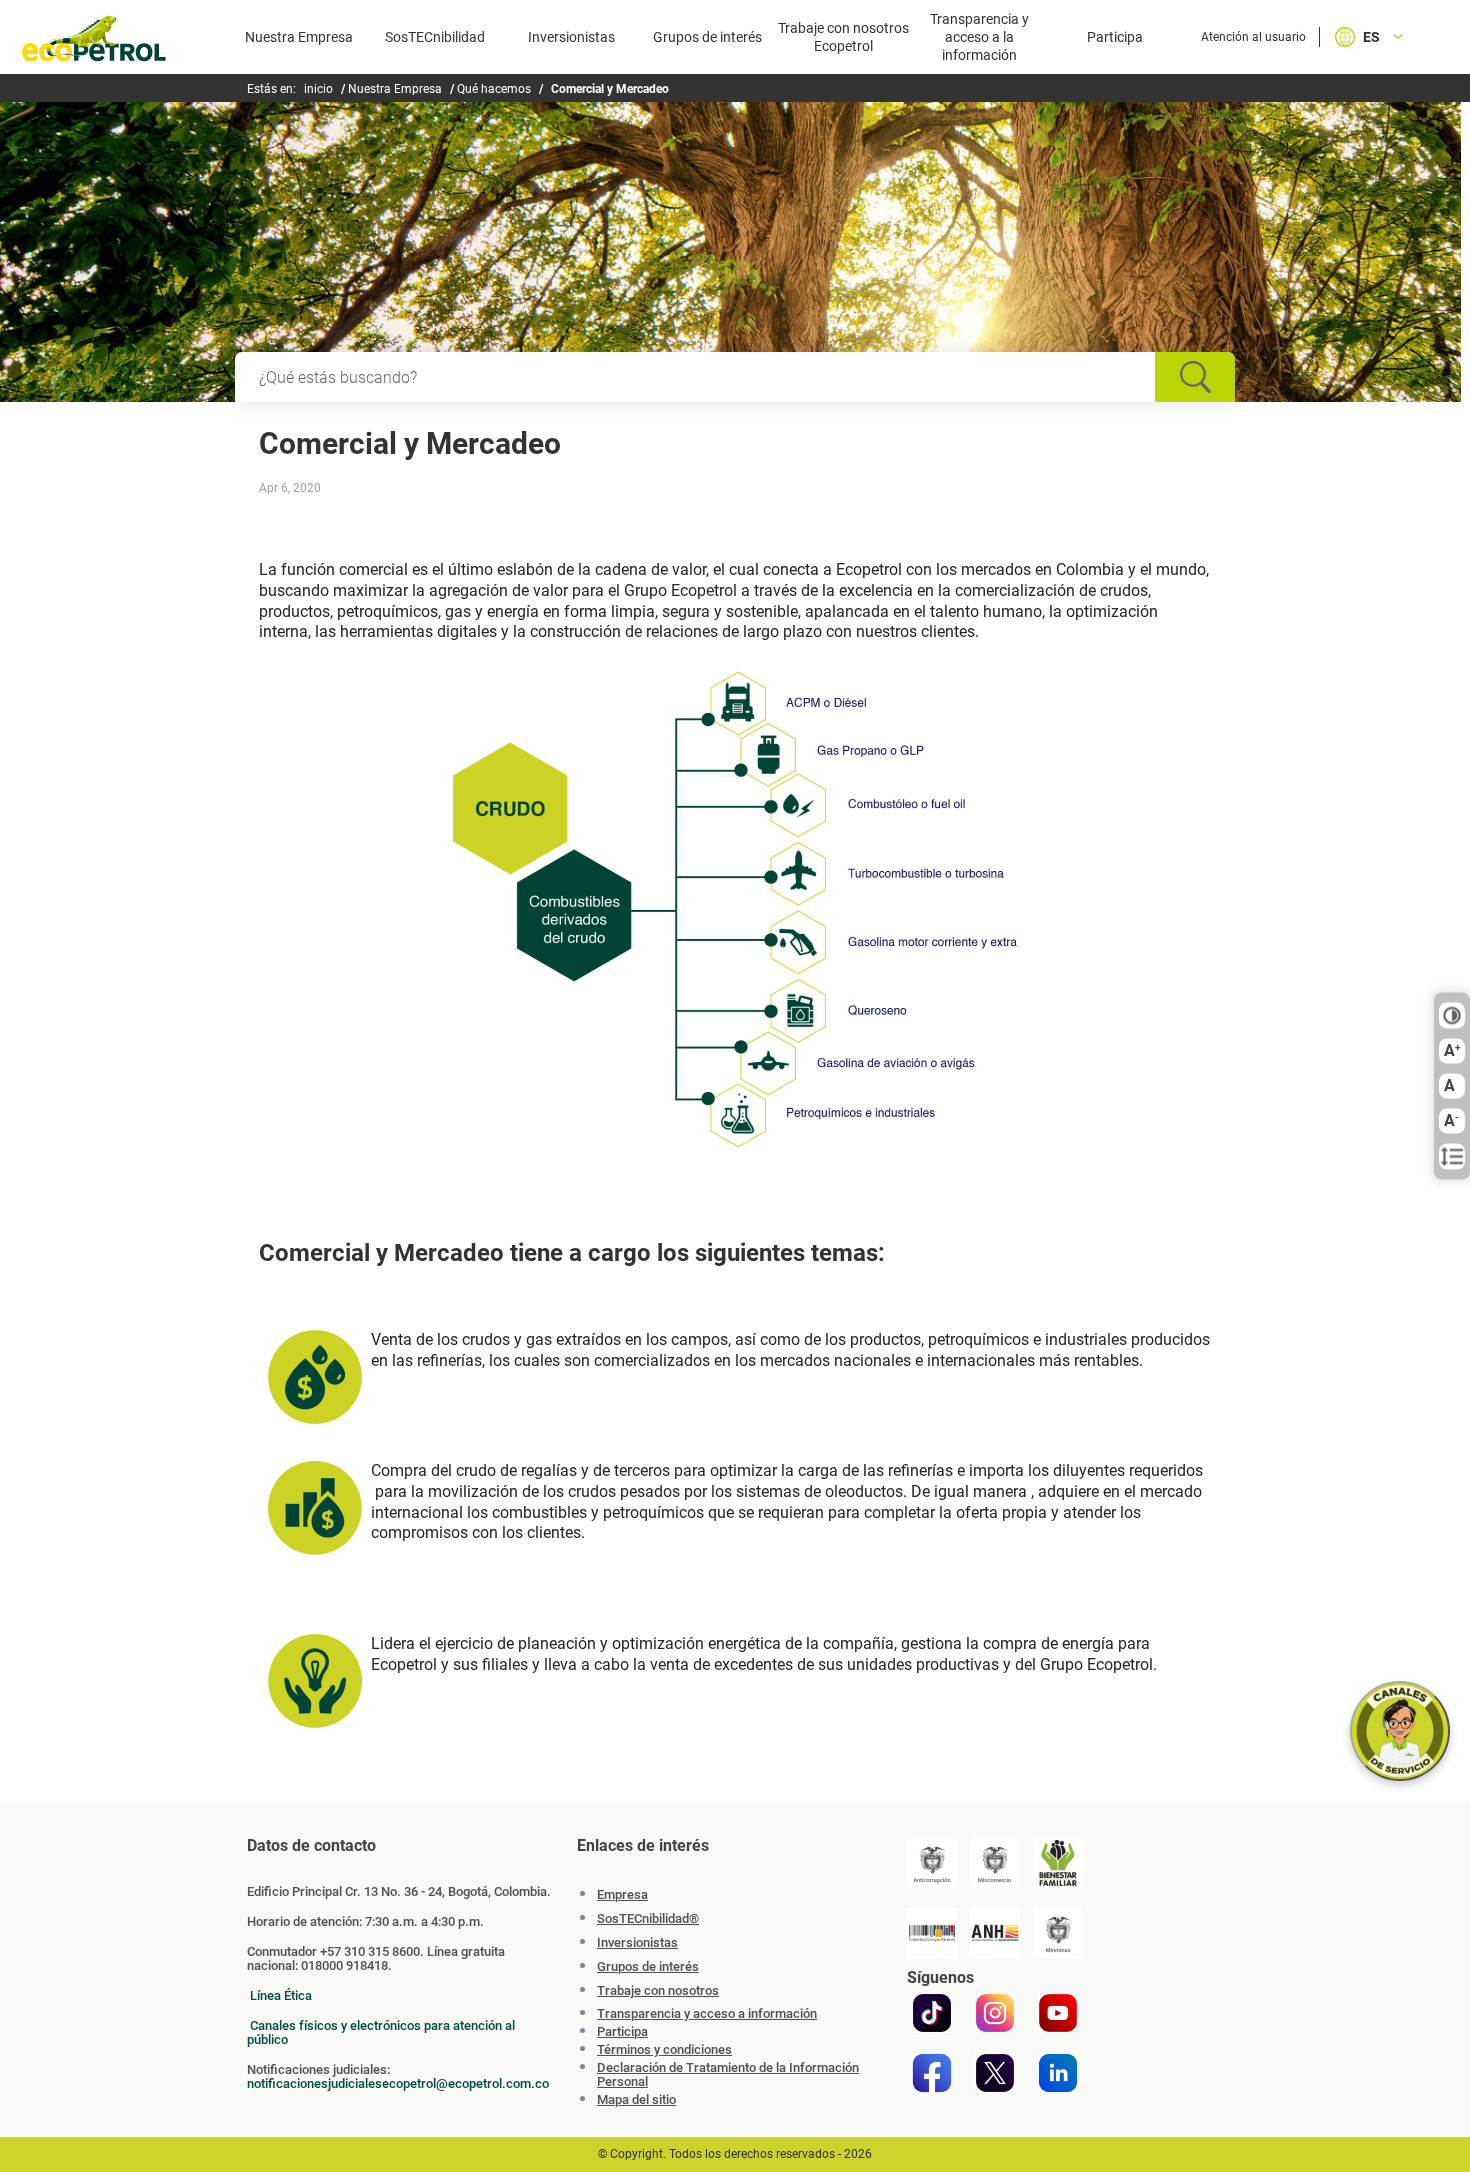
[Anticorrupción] (932, 1863)
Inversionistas (571, 37)
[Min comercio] (995, 1863)
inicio (318, 89)
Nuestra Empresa (299, 37)
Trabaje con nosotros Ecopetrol (843, 37)
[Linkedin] (1058, 2073)
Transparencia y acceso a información (707, 2014)
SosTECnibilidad (435, 37)
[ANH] (995, 1933)
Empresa (622, 1894)
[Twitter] (995, 2073)
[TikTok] (932, 2013)
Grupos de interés (707, 37)
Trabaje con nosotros (658, 1990)
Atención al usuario (1253, 37)
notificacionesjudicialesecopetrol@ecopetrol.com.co (398, 2083)
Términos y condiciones (664, 2050)
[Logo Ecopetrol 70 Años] (103, 38)
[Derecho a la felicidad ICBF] (1058, 1863)
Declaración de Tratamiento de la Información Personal (728, 2075)
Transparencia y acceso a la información (979, 37)
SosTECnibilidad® (648, 1918)
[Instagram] (995, 2013)
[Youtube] (1058, 2013)
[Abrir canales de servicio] (1400, 1731)
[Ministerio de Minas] (1058, 1933)
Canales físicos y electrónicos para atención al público (381, 2032)
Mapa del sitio (636, 2100)
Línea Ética (281, 1995)
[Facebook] (932, 2073)
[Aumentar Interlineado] (1452, 1157)
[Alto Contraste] (1452, 1016)
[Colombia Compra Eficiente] (932, 1933)
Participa (1115, 37)
